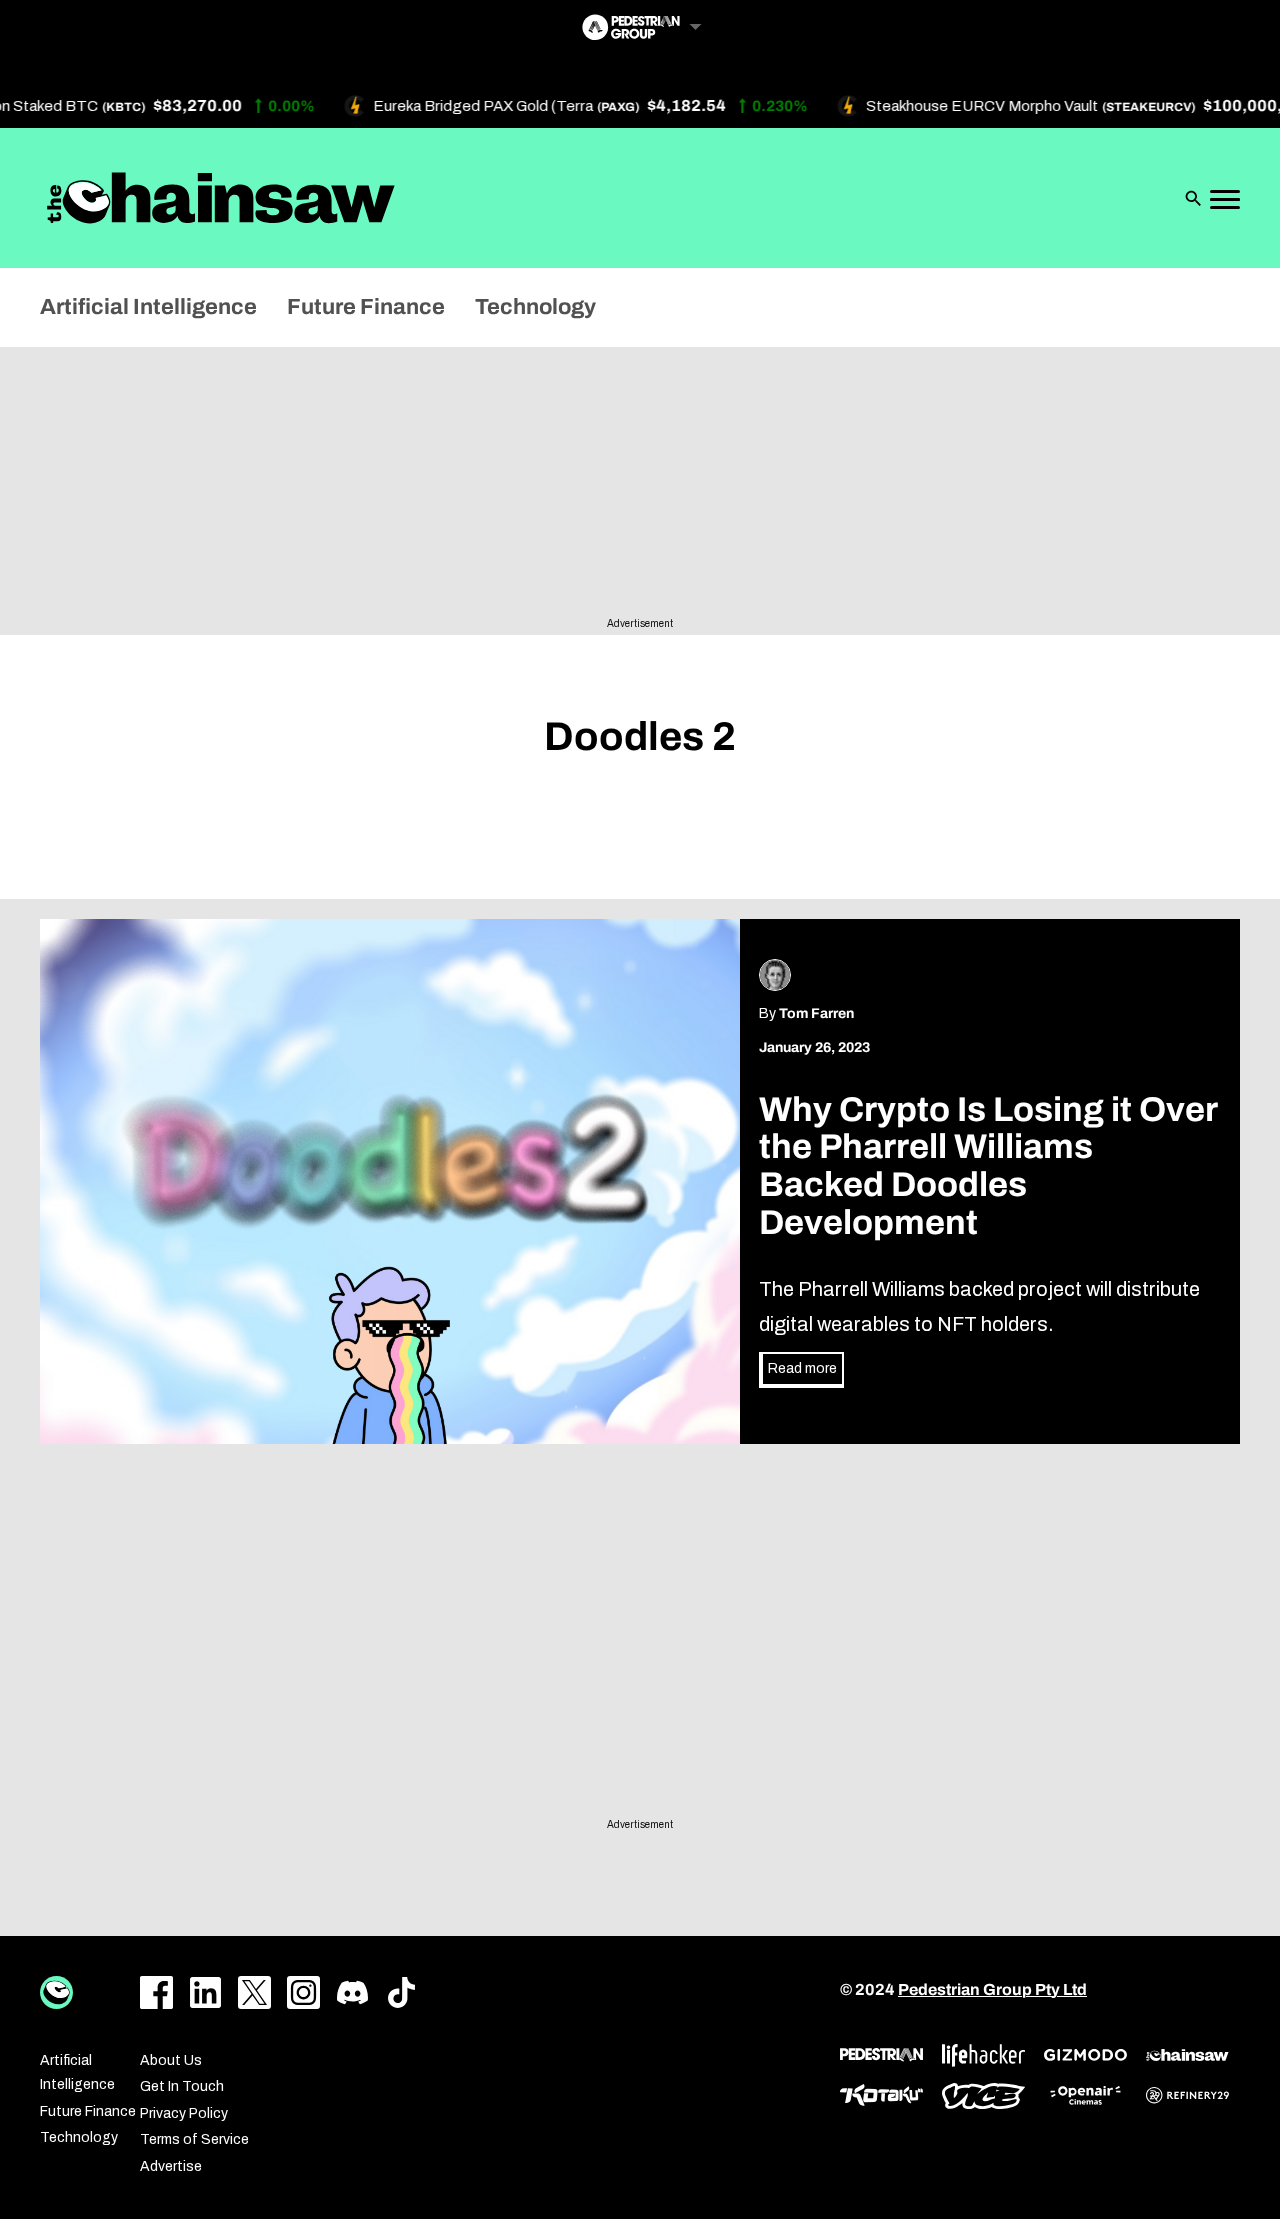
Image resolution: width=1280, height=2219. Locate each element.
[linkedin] (205, 1992)
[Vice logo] (983, 2096)
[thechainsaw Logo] (221, 198)
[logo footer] (56, 1992)
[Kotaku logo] (881, 2095)
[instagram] (303, 1992)
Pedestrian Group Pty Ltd (992, 1989)
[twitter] (254, 1992)
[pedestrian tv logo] (881, 2055)
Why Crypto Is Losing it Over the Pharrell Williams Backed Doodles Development (988, 1166)
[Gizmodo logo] (1085, 2055)
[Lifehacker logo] (983, 2055)
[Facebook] (156, 1992)
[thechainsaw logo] (1187, 2055)
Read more (802, 1368)
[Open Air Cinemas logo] (1085, 2095)
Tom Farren (816, 1013)
